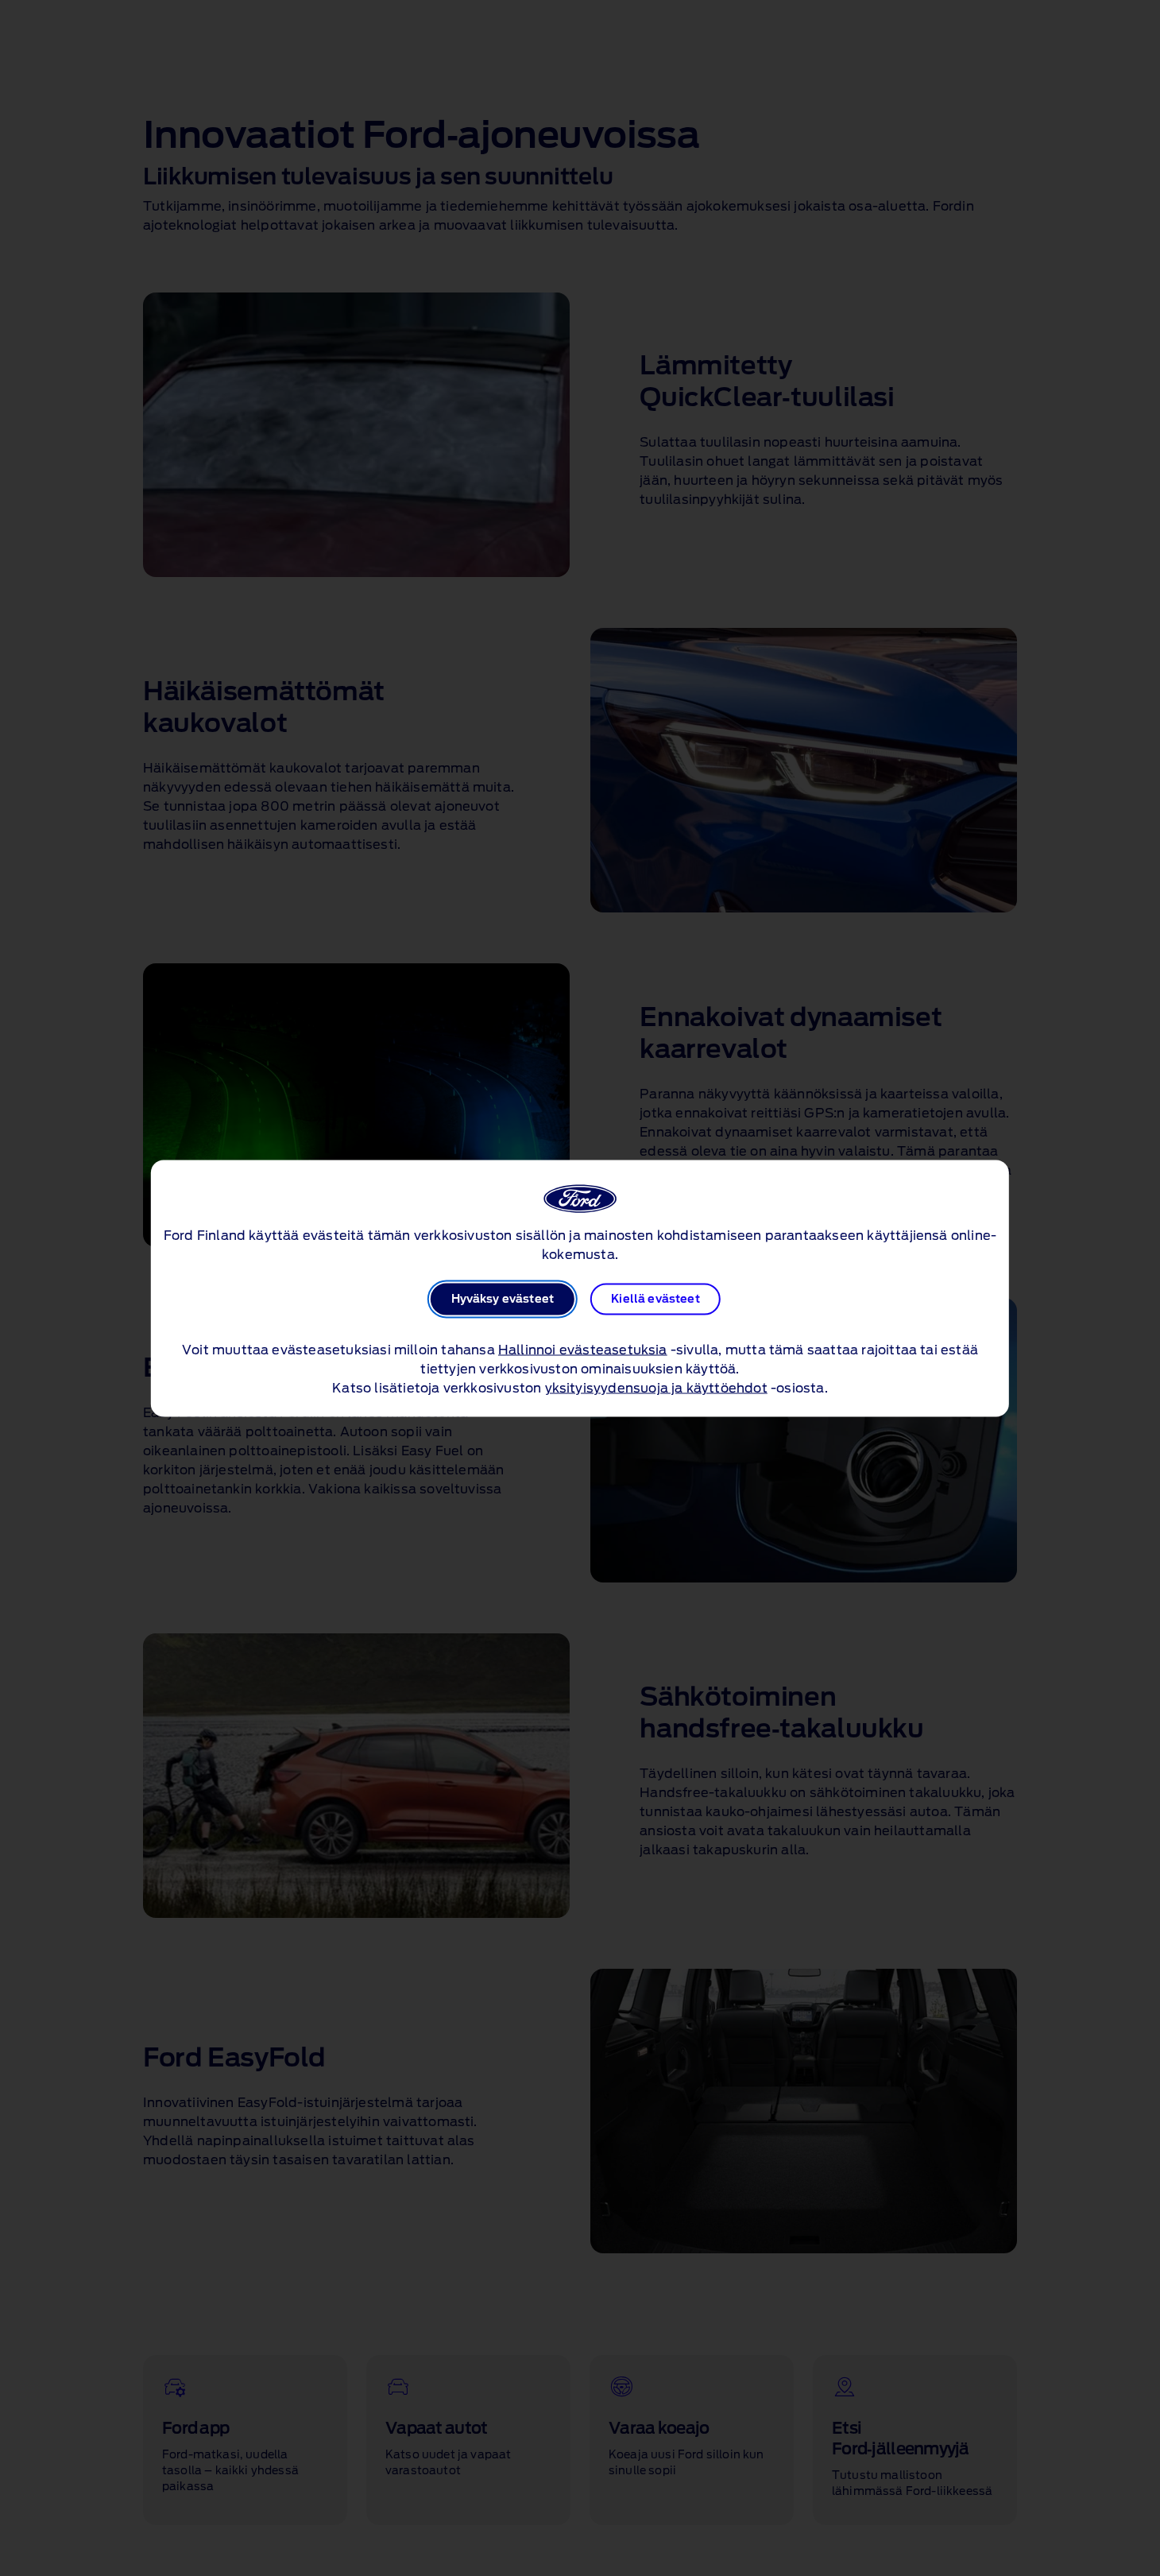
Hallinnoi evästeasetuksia (583, 1350)
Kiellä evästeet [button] (655, 1299)
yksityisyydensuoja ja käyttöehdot (656, 1388)
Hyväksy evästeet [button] (503, 1299)
